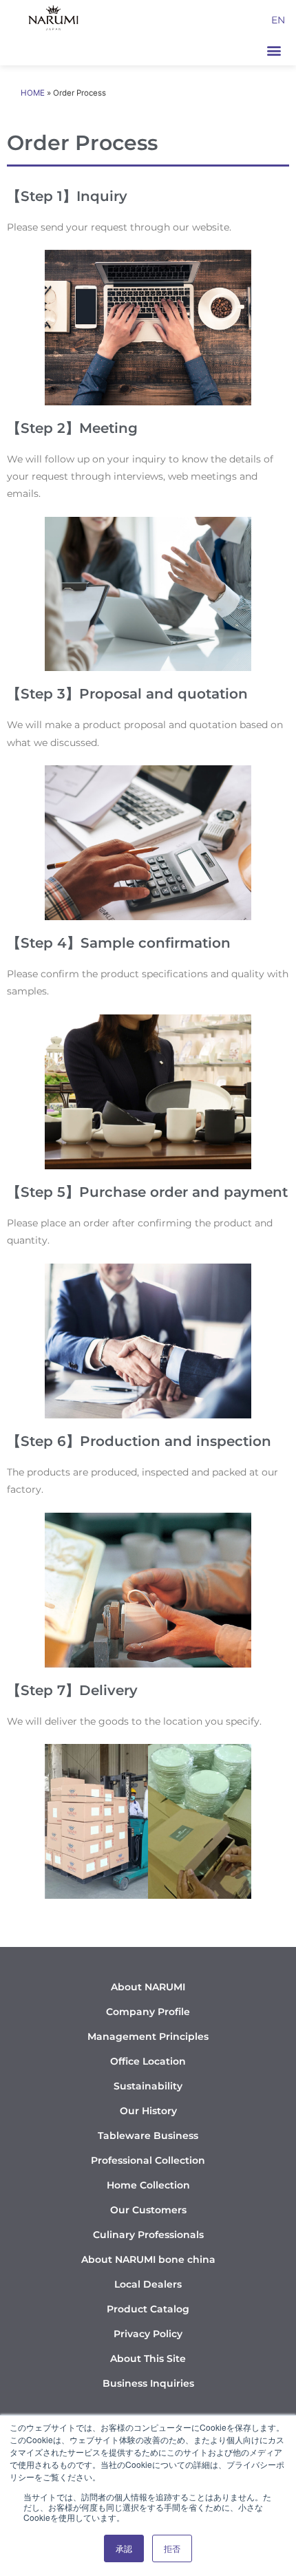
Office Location (148, 2061)
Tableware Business (148, 2136)
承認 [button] (124, 2548)
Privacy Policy (148, 2334)
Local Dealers (148, 2284)
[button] (274, 50)
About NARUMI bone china (148, 2259)
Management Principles (148, 2036)
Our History (148, 2111)
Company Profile (148, 2012)
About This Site (148, 2359)
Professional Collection (148, 2160)
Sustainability (148, 2086)
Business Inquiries (148, 2383)
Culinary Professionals (148, 2235)
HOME (33, 93)
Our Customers (148, 2210)
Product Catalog (148, 2309)
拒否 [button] (172, 2548)
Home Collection (148, 2185)
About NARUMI (148, 1987)
